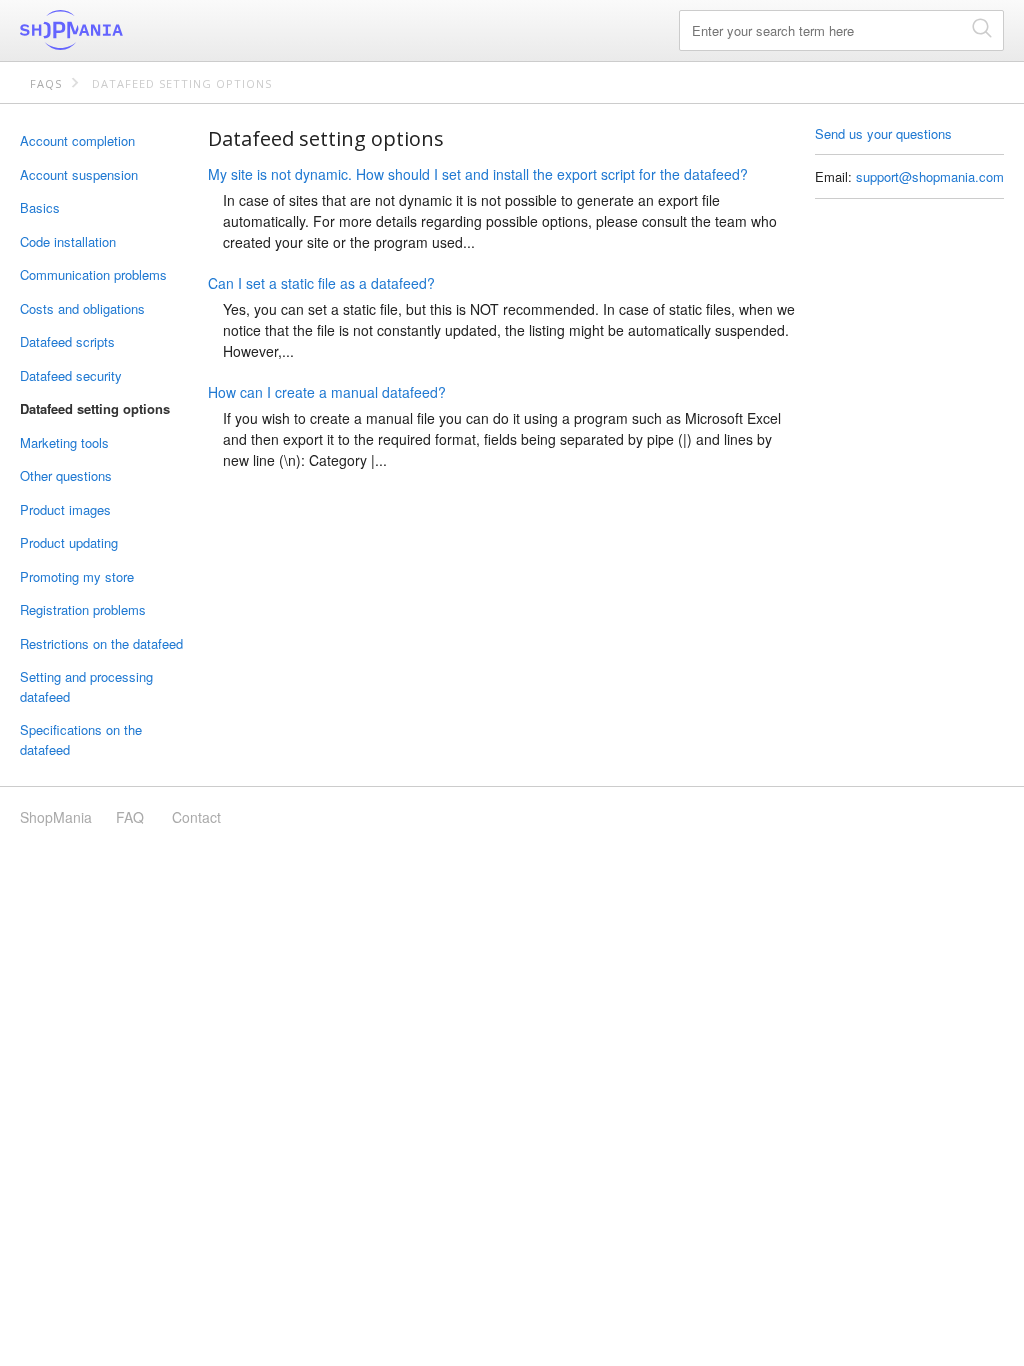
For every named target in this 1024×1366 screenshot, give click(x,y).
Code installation (68, 241)
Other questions (66, 475)
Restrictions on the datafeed (101, 643)
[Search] (982, 27)
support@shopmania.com (930, 176)
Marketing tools (64, 442)
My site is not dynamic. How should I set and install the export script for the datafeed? (478, 174)
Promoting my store (77, 576)
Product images (65, 509)
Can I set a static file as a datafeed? (321, 283)
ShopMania (120, 30)
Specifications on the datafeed (81, 739)
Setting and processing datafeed (86, 686)
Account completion (77, 140)
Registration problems (83, 609)
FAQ (130, 817)
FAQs (46, 83)
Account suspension (79, 174)
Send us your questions (883, 133)
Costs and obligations (82, 308)
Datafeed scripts (67, 341)
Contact (196, 817)
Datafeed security (71, 375)
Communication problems (93, 274)
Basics (40, 207)
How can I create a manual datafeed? (327, 392)
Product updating (69, 542)
